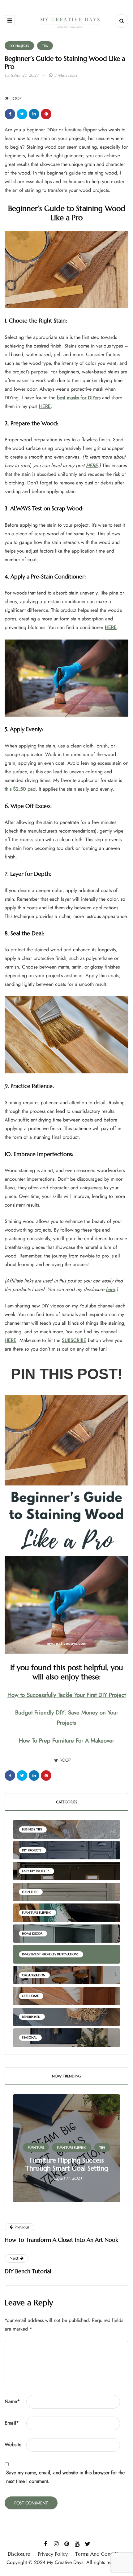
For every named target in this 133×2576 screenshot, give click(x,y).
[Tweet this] (22, 114)
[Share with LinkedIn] (34, 114)
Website (13, 2444)
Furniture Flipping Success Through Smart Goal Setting (67, 2164)
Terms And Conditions (100, 2554)
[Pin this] (46, 114)
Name (12, 2401)
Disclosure (19, 2554)
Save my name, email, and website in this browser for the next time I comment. (65, 2477)
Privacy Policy (53, 2554)
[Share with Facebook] (10, 114)
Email (12, 2423)
